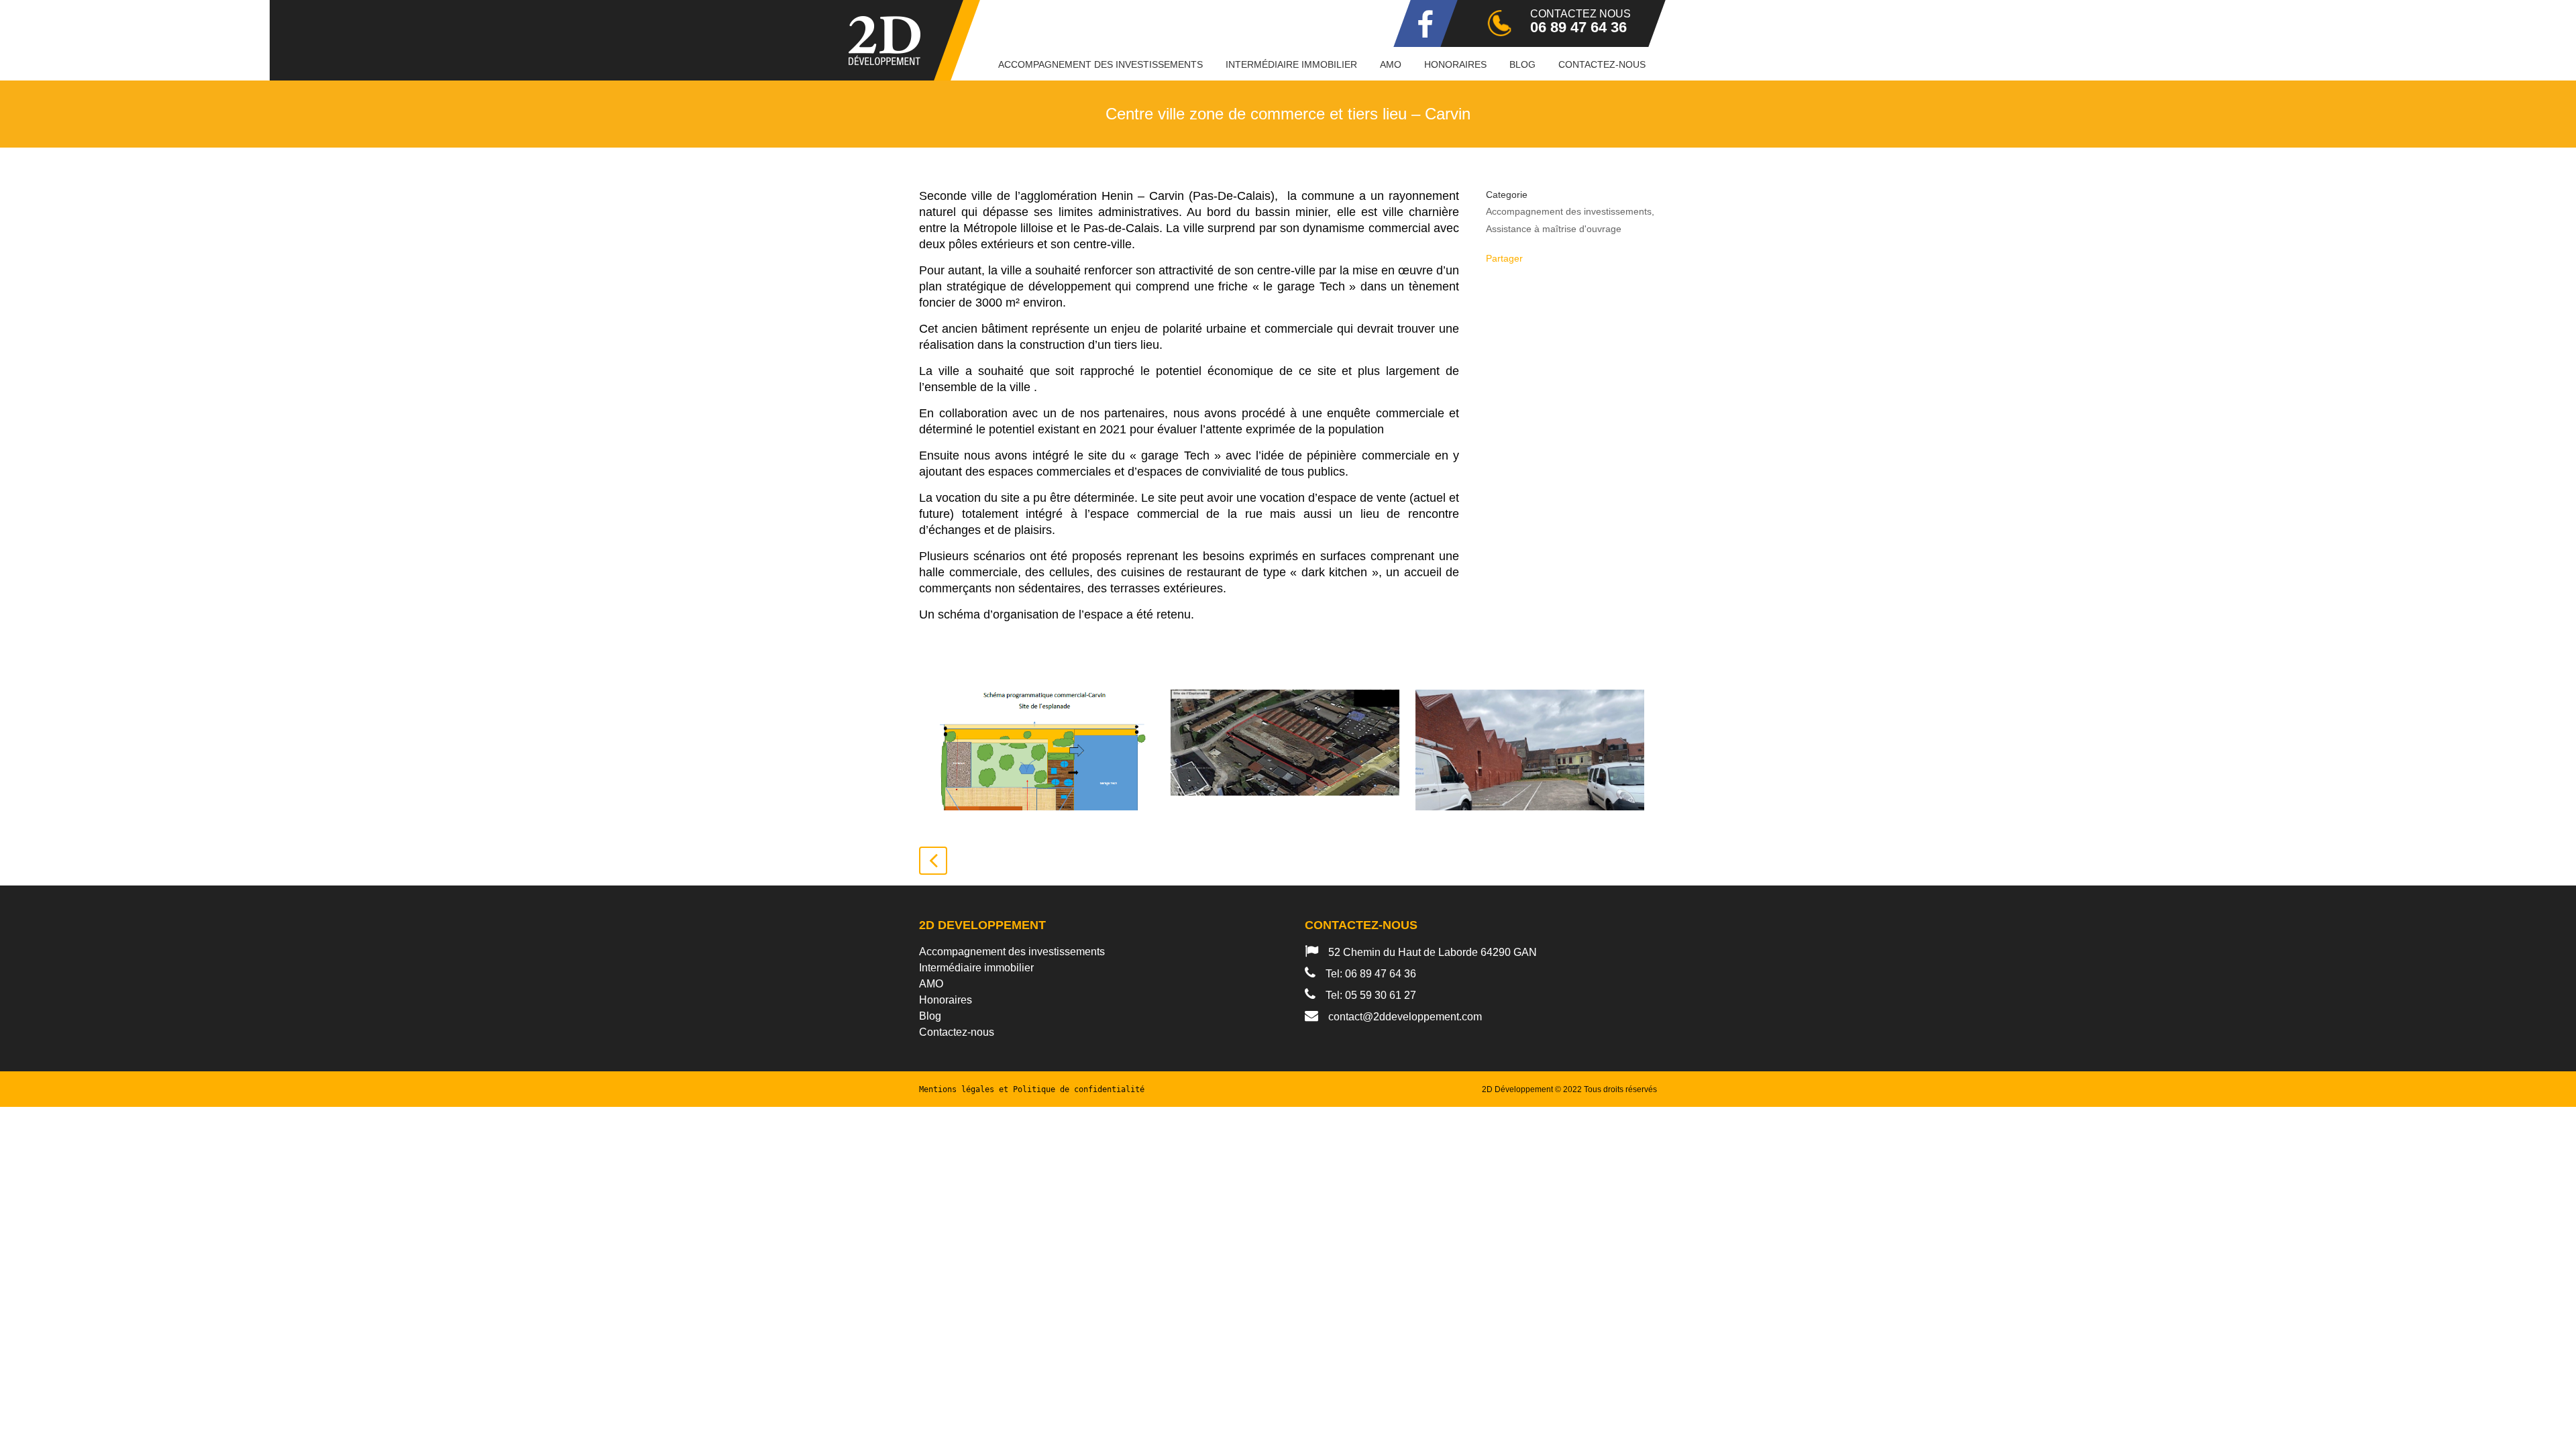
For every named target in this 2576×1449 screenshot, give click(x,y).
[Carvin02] (1040, 750)
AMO (931, 984)
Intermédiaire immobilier (976, 968)
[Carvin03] (1530, 750)
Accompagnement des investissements (1012, 952)
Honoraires (946, 1000)
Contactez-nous (957, 1032)
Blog (930, 1016)
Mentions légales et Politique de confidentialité (1032, 1089)
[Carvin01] (1285, 750)
